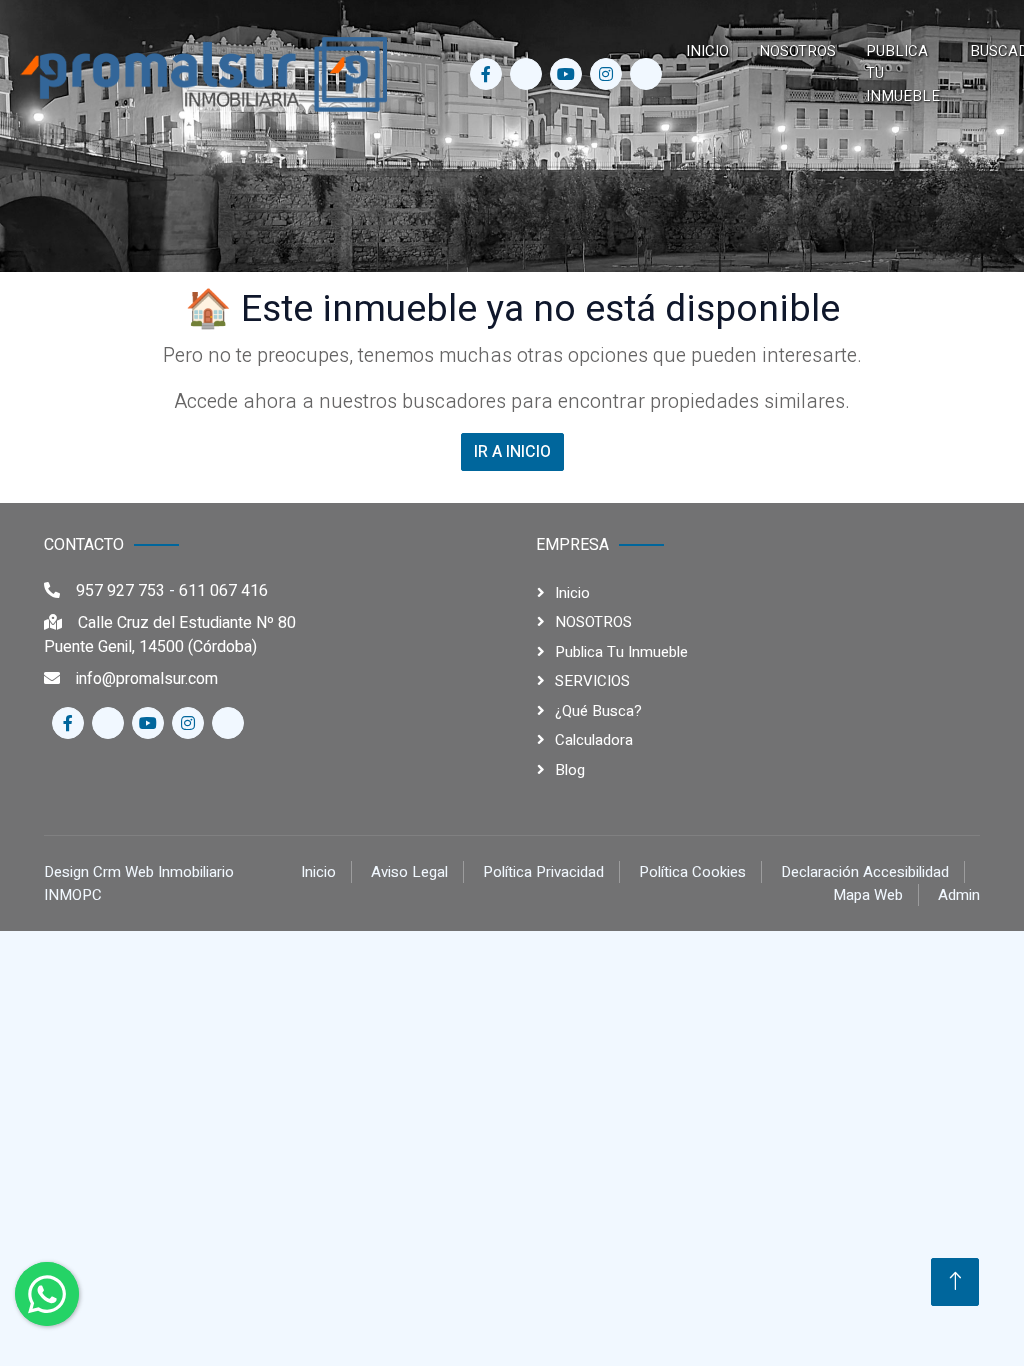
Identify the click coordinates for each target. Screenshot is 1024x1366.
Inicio (572, 593)
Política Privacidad (543, 872)
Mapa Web (868, 895)
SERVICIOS (592, 681)
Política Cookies (692, 872)
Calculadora (594, 740)
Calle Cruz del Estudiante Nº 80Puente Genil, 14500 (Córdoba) (170, 635)
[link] (205, 74)
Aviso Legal (409, 872)
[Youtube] (566, 74)
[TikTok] (646, 74)
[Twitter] (526, 74)
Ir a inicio (512, 452)
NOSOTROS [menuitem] (797, 51)
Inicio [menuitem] (707, 51)
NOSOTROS (593, 622)
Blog (570, 770)
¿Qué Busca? (598, 711)
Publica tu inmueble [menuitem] (903, 73)
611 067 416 (223, 591)
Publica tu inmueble (621, 652)
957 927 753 (120, 591)
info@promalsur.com (147, 679)
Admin (959, 895)
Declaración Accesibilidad (865, 872)
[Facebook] (486, 74)
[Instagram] (606, 74)
